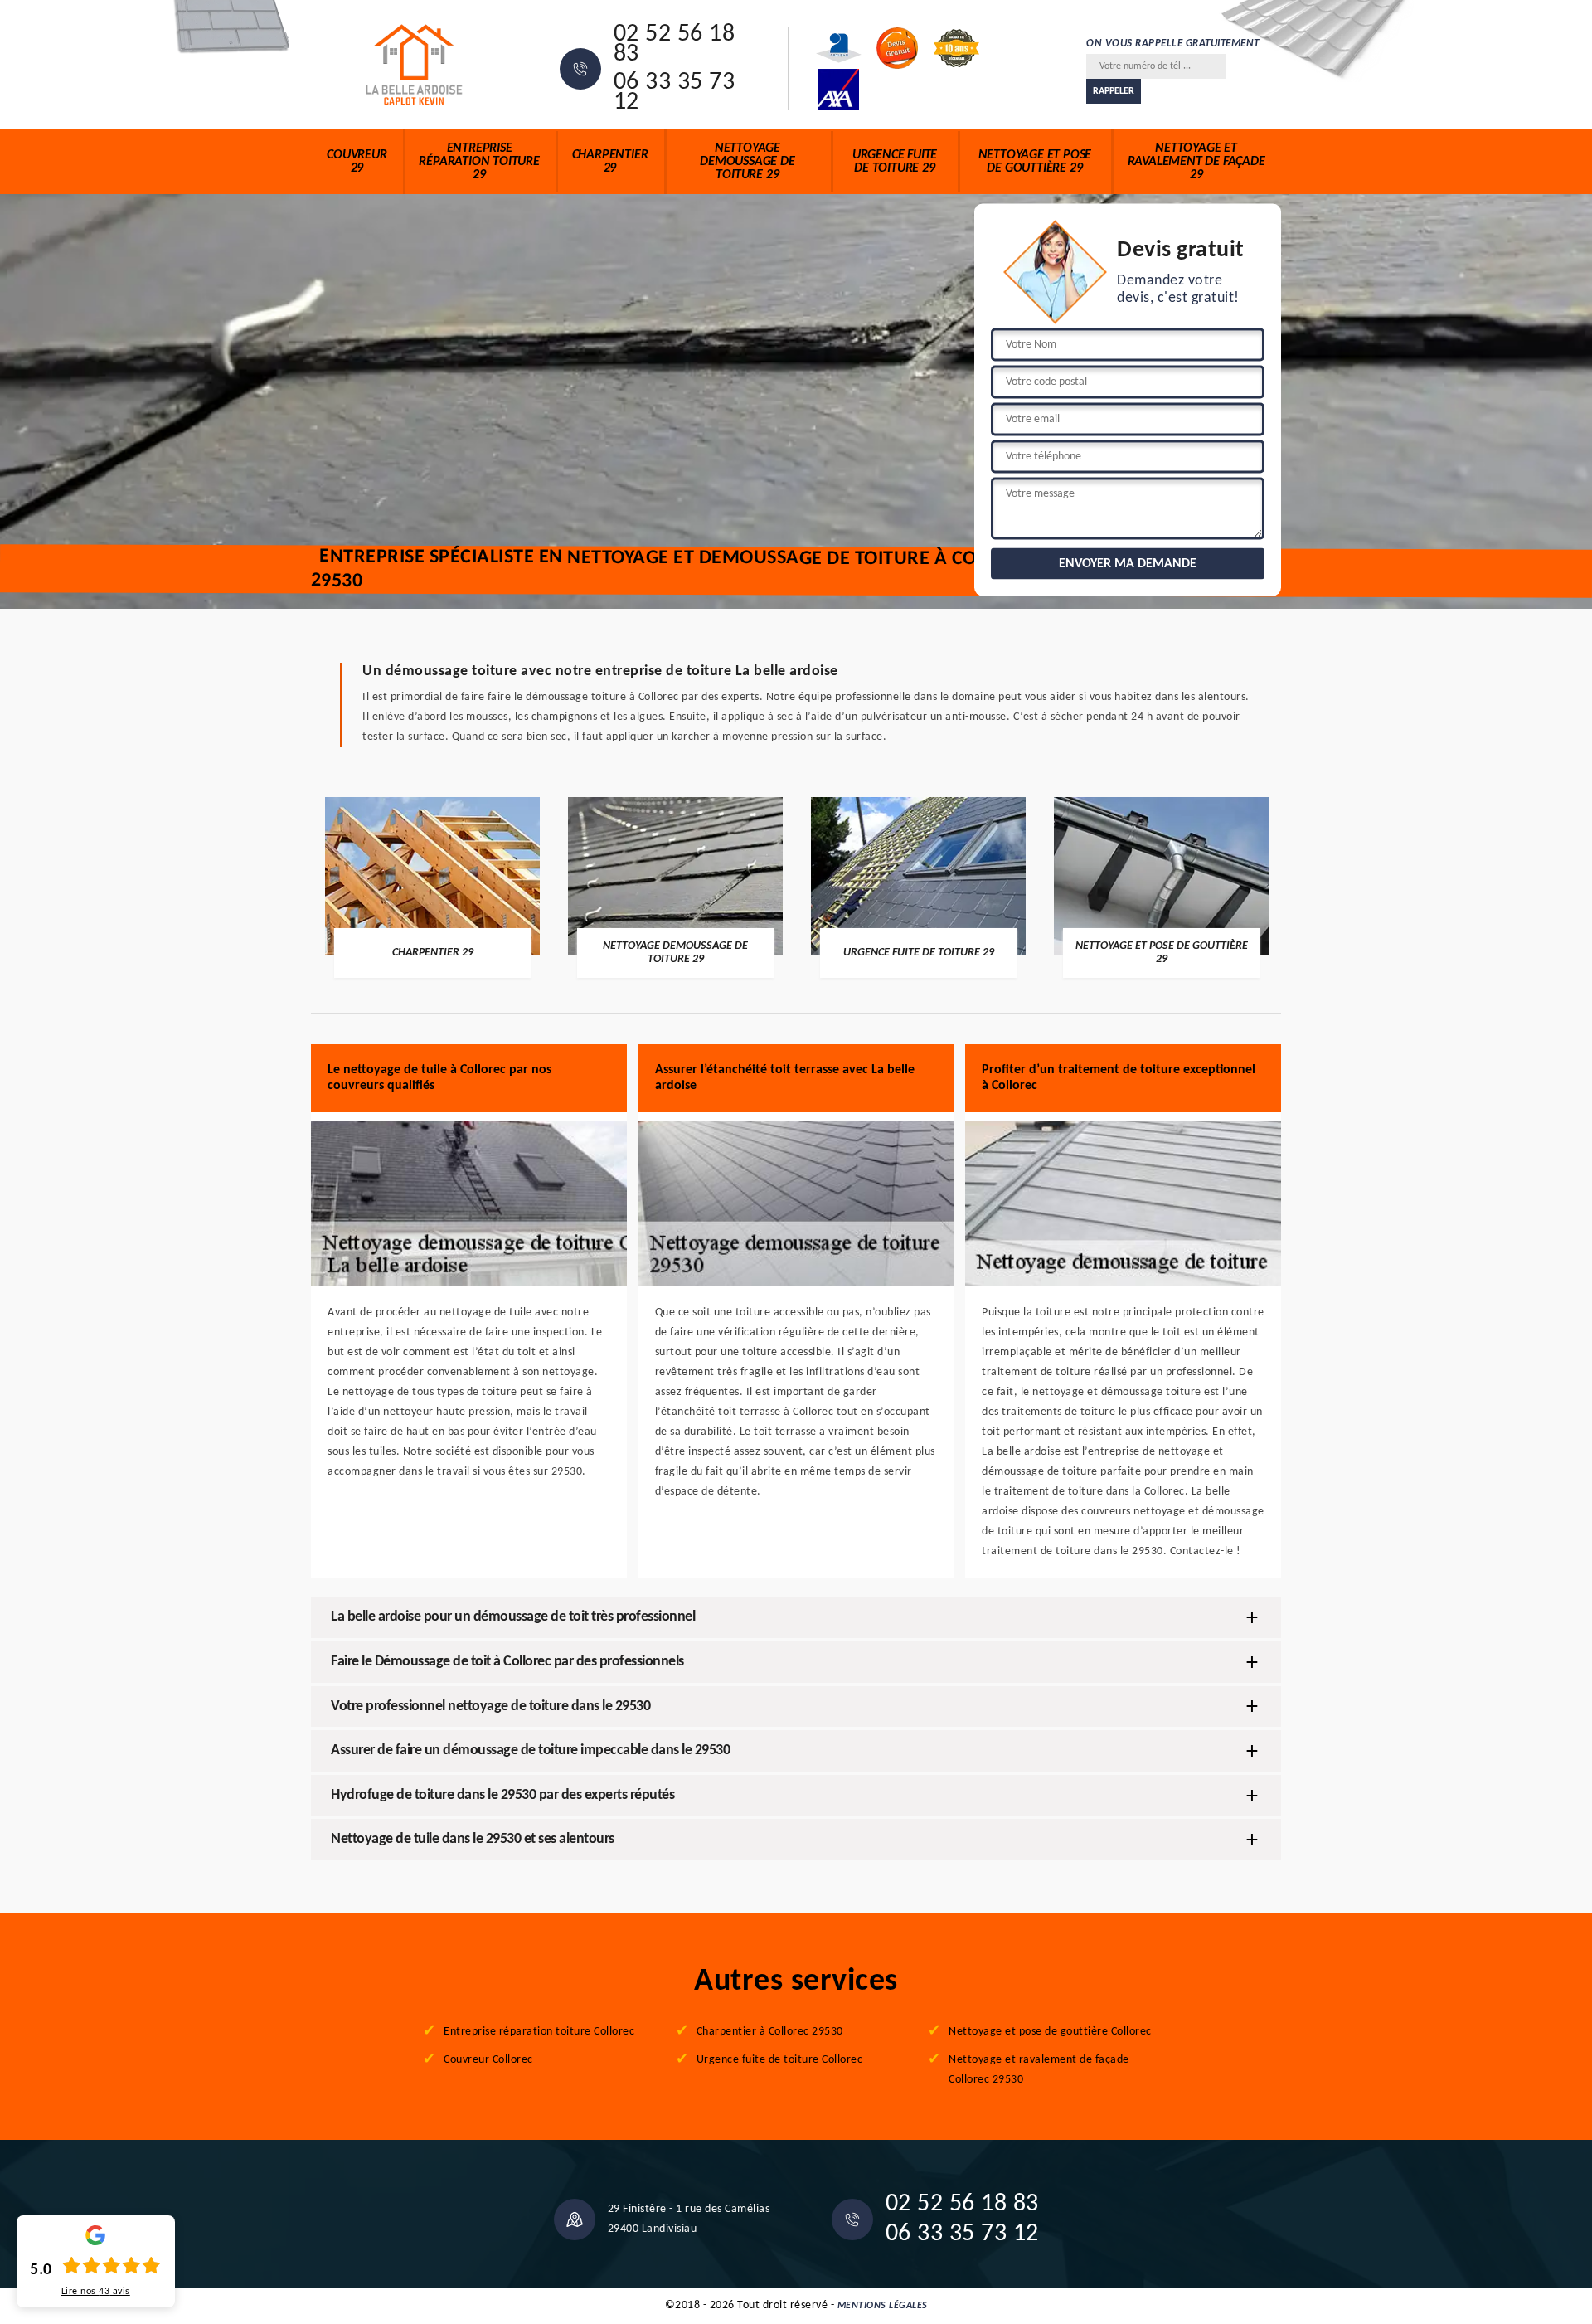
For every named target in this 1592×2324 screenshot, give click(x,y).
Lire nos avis (96, 2292)
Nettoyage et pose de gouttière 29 (1035, 162)
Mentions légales (883, 2306)
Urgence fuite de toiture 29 (895, 162)
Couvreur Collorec (488, 2060)
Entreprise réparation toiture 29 (479, 162)
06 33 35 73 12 (675, 93)
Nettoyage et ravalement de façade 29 (1196, 162)
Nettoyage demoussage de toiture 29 (747, 162)
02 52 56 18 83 (675, 45)
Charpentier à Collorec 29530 (770, 2032)
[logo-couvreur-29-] (415, 65)
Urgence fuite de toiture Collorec (780, 2060)
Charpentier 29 (610, 162)
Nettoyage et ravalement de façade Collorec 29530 (1039, 2070)
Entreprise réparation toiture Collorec (539, 2032)
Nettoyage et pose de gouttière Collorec (1050, 2032)
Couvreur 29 (357, 162)
